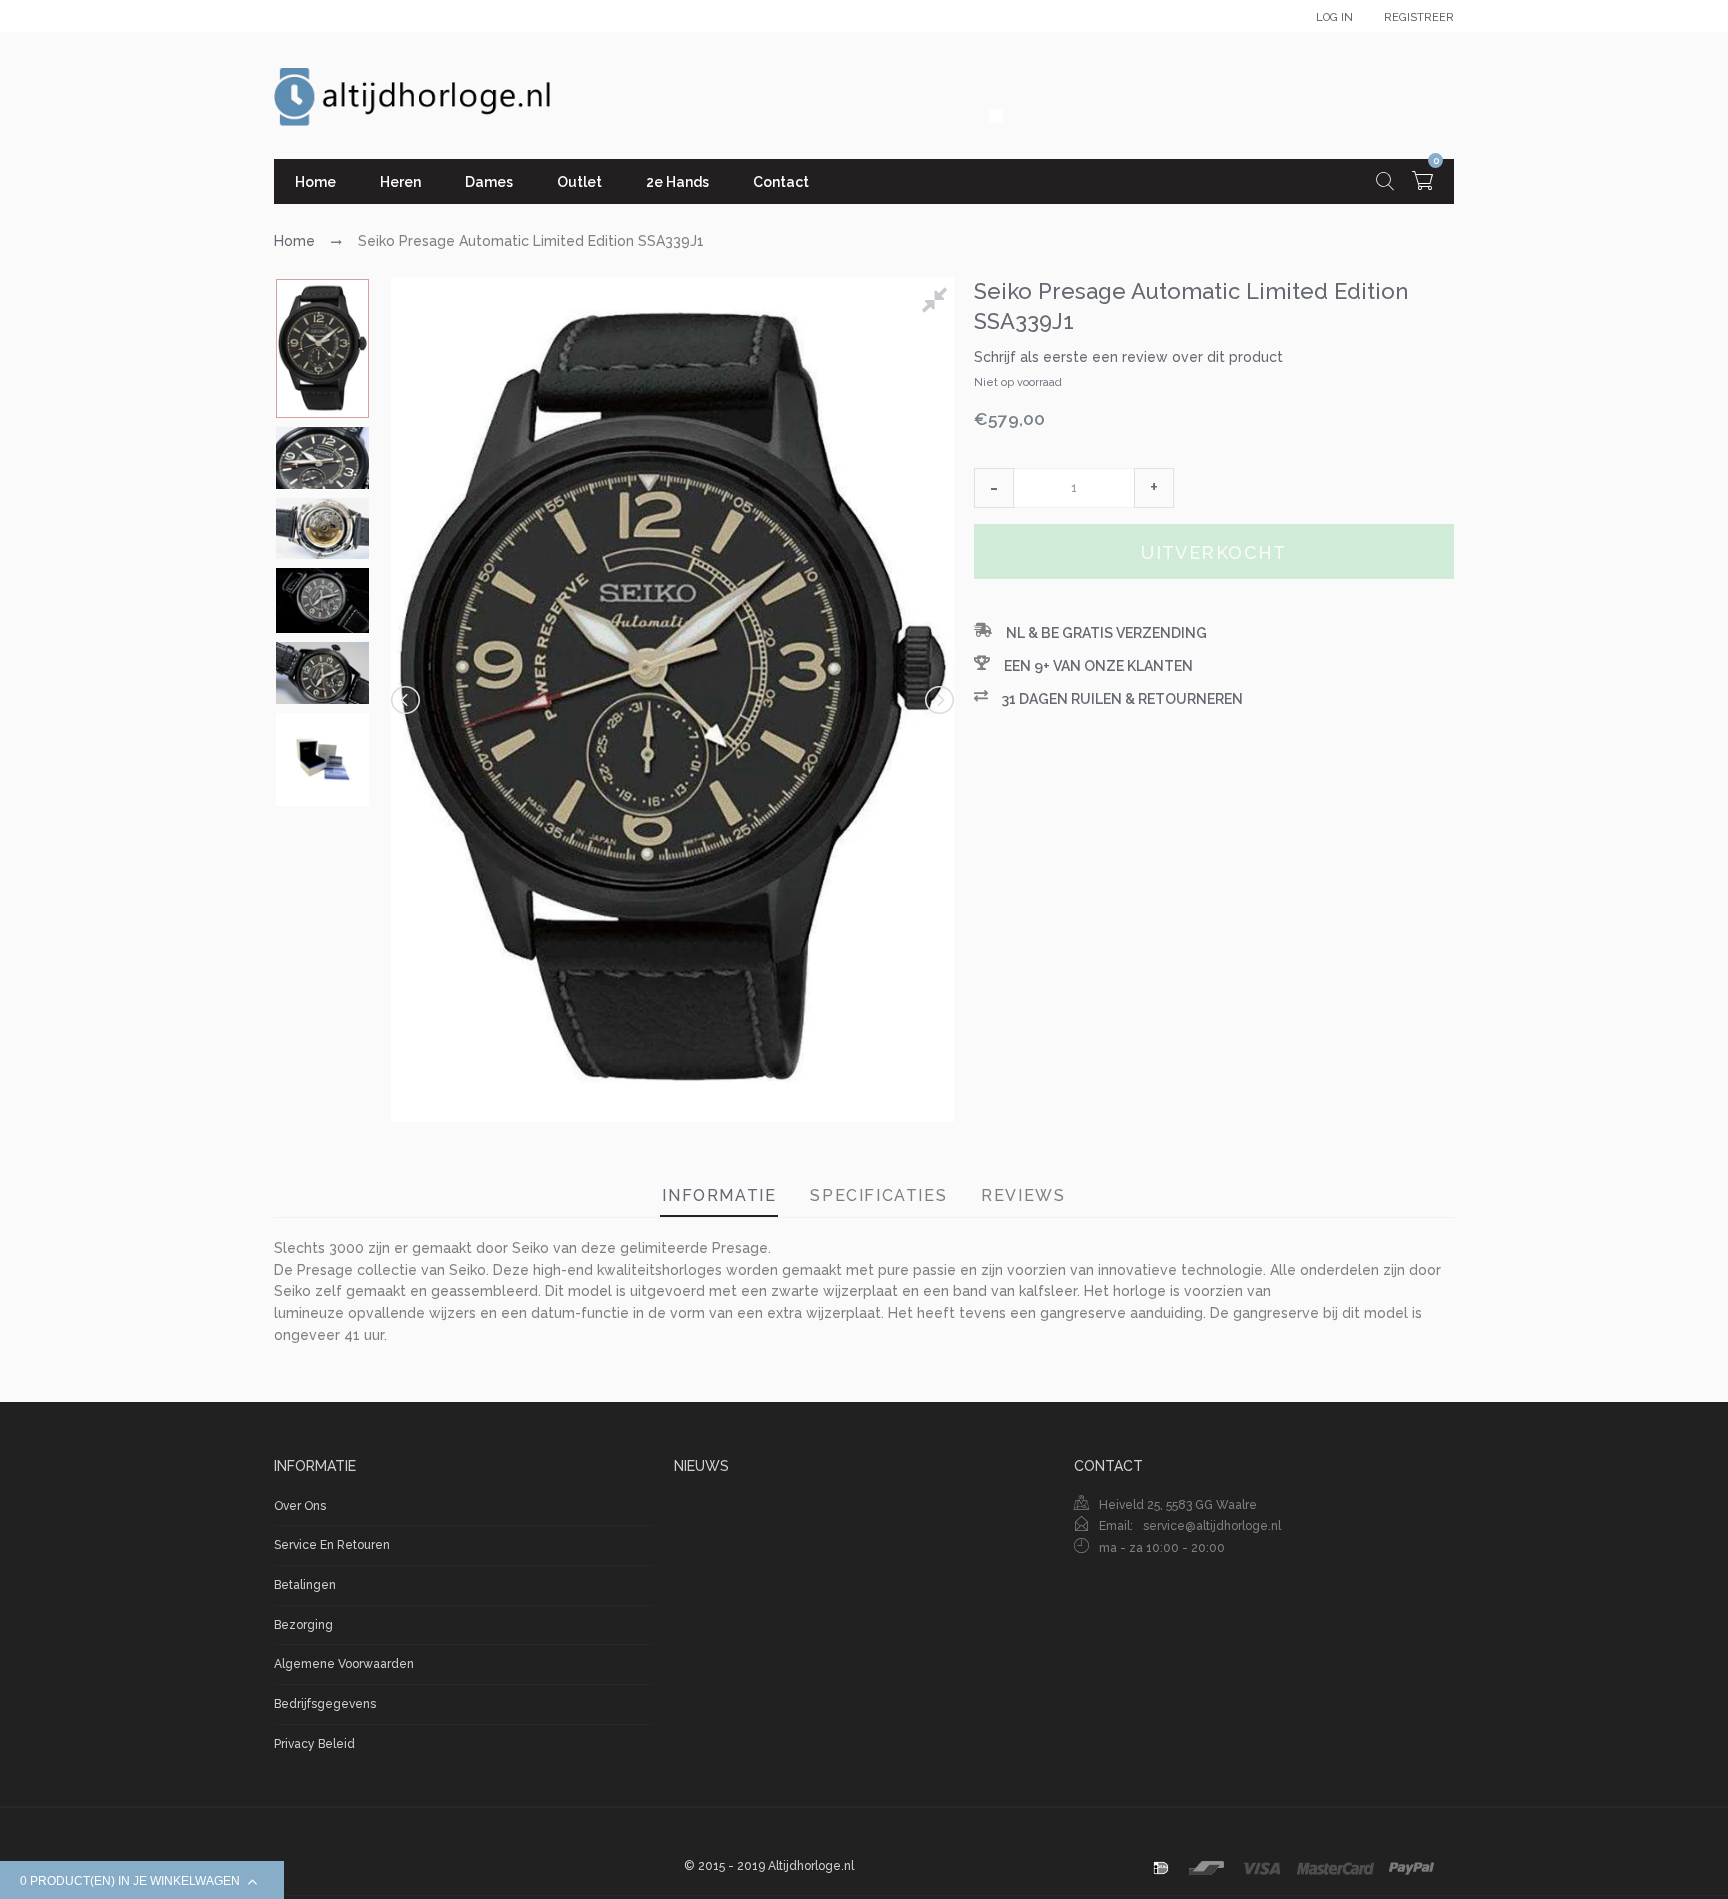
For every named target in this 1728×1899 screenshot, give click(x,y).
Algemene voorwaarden (344, 1664)
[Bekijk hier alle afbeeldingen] (938, 303)
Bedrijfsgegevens (325, 1704)
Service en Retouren (332, 1545)
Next (938, 700)
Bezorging (303, 1625)
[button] (994, 488)
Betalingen (305, 1585)
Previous (407, 700)
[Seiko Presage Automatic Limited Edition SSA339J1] (322, 348)
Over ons (300, 1506)
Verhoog (1154, 488)
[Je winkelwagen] (1422, 183)
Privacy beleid (314, 1744)
